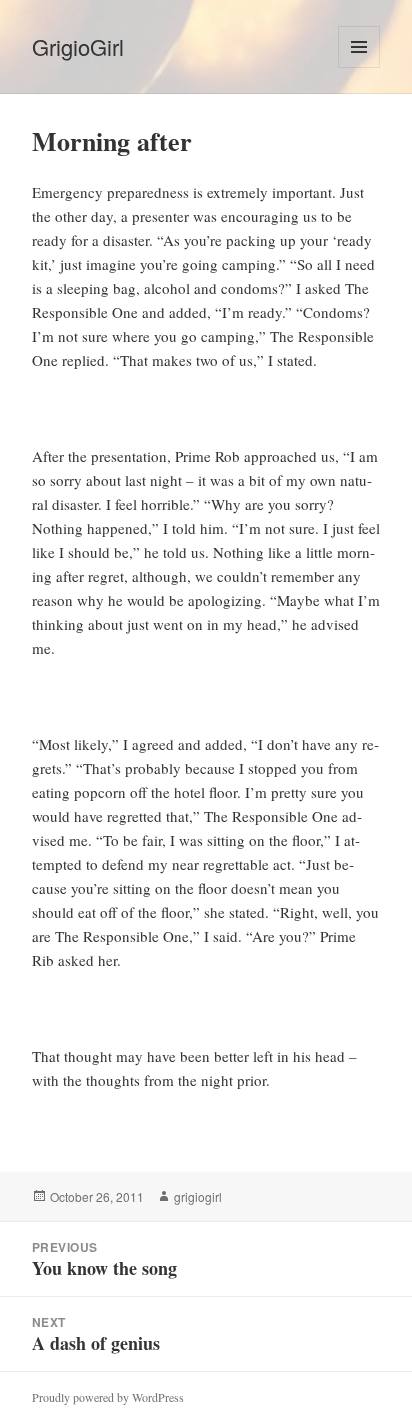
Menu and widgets (359, 67)
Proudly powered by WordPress (108, 1397)
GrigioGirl (78, 46)
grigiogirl (198, 1196)
